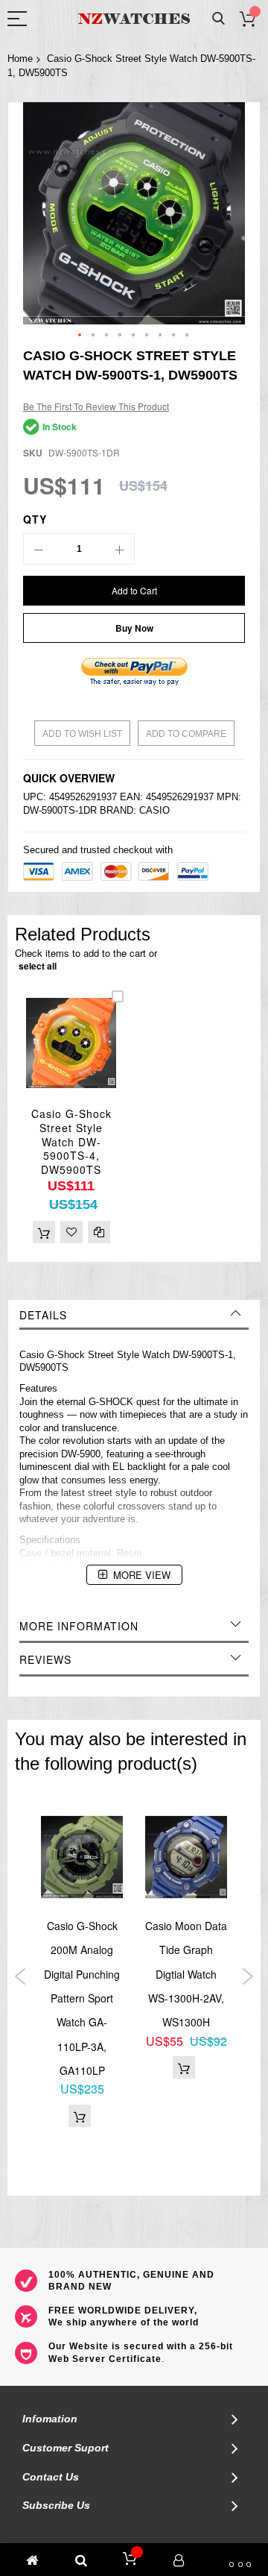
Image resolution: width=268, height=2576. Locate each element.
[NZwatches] (134, 19)
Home (20, 59)
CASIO (154, 810)
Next (248, 1976)
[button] (80, 336)
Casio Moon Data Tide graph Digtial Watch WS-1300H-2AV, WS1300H (186, 1974)
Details (43, 1315)
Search (218, 19)
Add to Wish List (82, 734)
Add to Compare (186, 734)
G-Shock (66, 1355)
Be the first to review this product (96, 406)
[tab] (134, 1315)
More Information (79, 1626)
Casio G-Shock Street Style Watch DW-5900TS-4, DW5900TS (71, 1142)
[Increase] (119, 549)
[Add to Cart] (44, 1232)
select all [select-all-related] (38, 966)
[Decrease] (39, 549)
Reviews (45, 1659)
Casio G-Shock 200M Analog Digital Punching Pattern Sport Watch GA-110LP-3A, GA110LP (82, 1998)
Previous (20, 1976)
